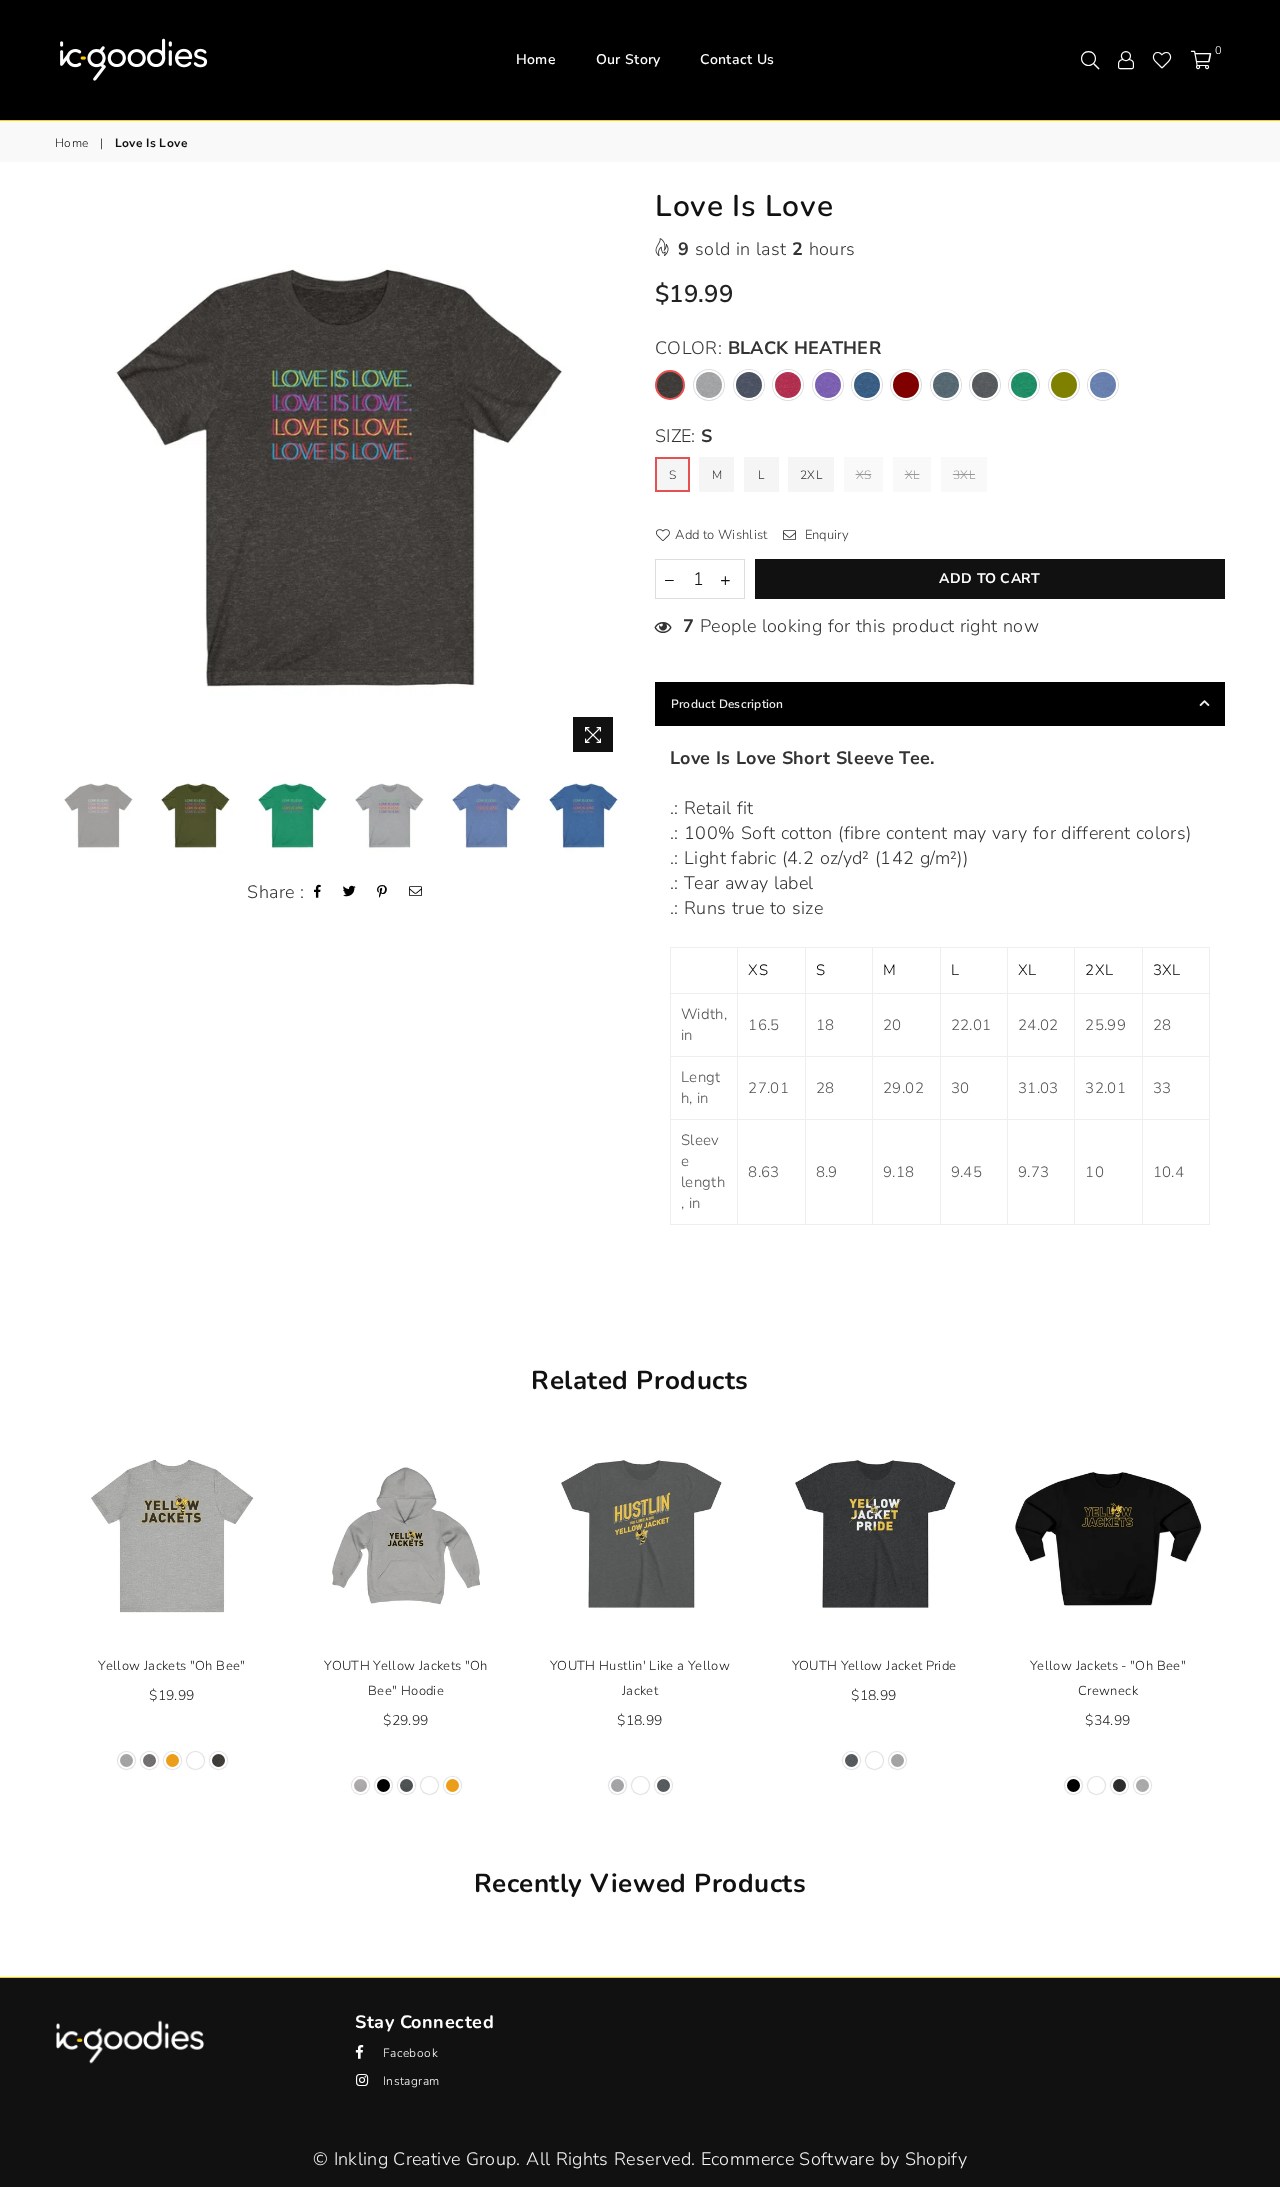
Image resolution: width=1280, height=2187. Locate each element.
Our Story (628, 59)
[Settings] (1126, 60)
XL (912, 475)
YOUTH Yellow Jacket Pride (874, 1666)
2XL (811, 475)
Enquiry (825, 535)
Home (536, 59)
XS (864, 475)
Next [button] (607, 477)
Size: (684, 436)
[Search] (1090, 60)
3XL (964, 475)
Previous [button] (72, 477)
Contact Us (737, 59)
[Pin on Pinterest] (382, 892)
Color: (768, 348)
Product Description (727, 704)
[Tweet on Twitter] (350, 892)
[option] (340, 477)
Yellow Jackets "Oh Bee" (171, 1666)
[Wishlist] (1162, 60)
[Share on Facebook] (318, 892)
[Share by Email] (416, 892)
